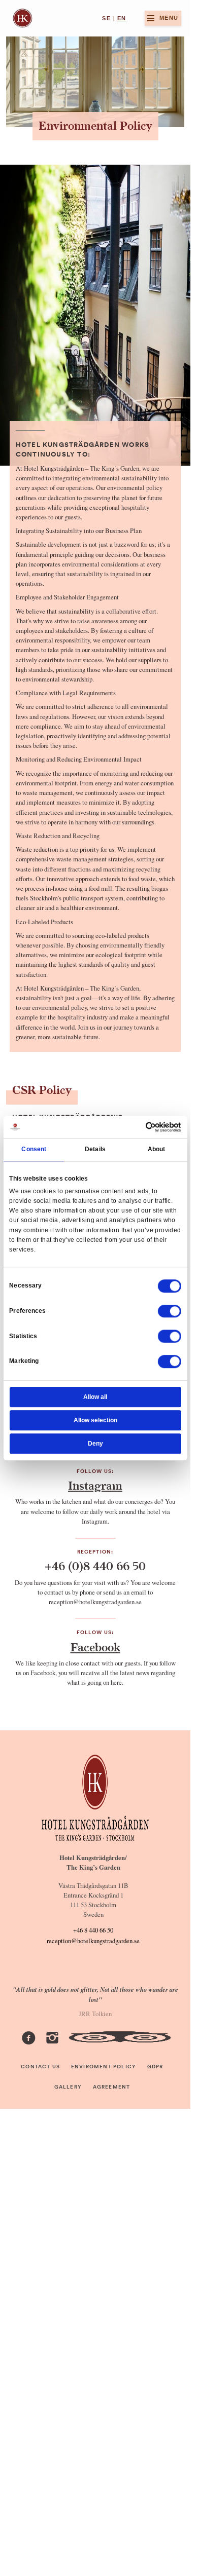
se (106, 18)
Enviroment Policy (104, 2067)
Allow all (95, 1397)
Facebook (95, 1647)
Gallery (68, 2087)
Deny (95, 1444)
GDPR (155, 2067)
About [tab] (156, 1150)
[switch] (170, 1311)
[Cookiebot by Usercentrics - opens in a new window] (146, 1127)
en (122, 18)
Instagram (95, 1486)
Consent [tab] (34, 1150)
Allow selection (95, 1420)
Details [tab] (95, 1150)
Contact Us (40, 2067)
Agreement (112, 2087)
